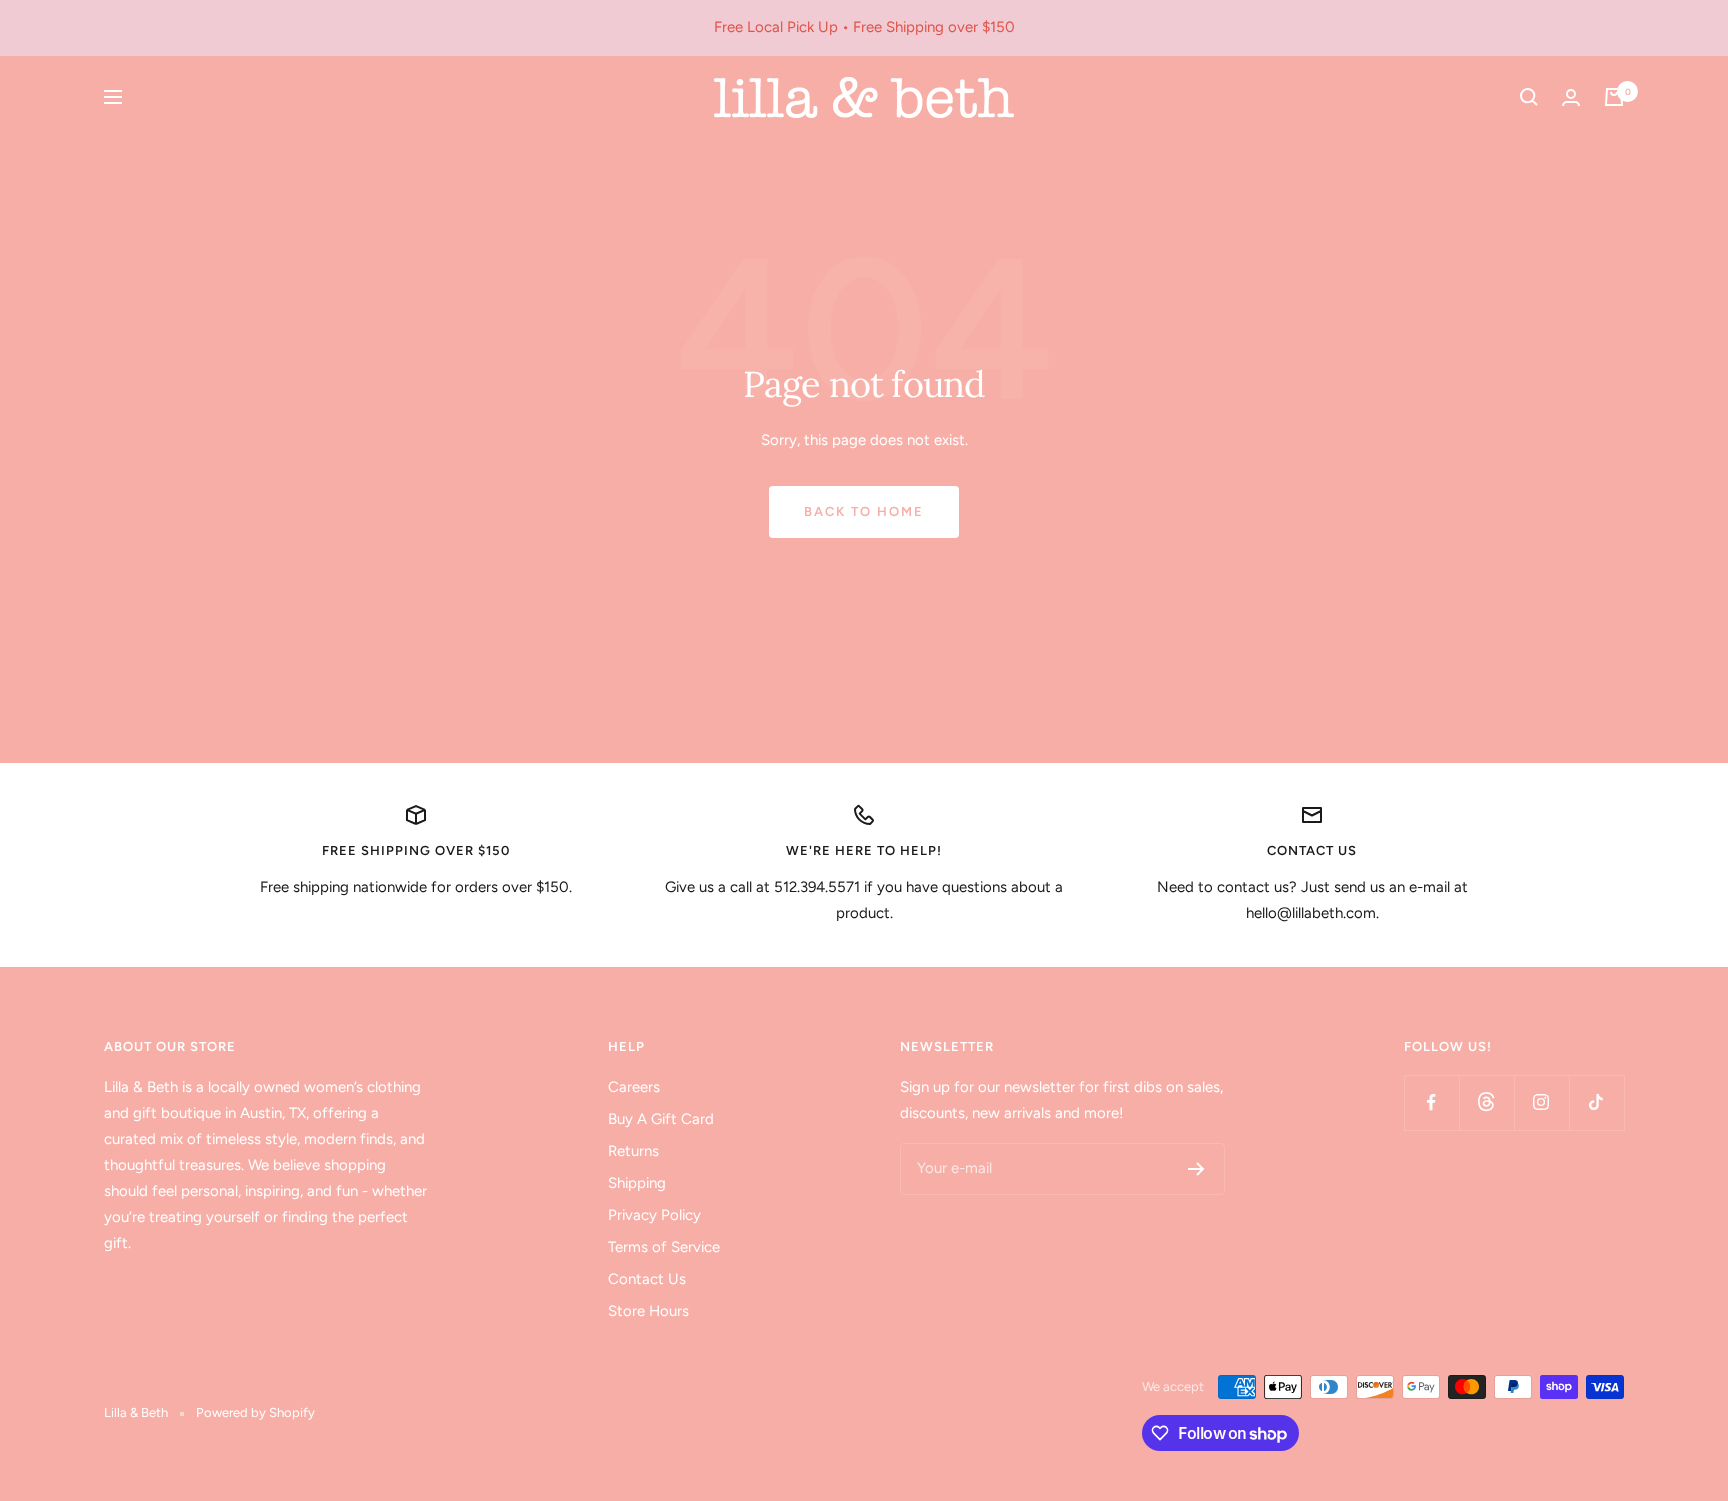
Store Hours (648, 1311)
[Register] (1196, 1169)
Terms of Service (664, 1247)
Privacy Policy (654, 1215)
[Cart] (1614, 97)
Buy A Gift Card (661, 1119)
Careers (634, 1087)
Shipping (637, 1183)
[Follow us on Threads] (1486, 1102)
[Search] (1529, 97)
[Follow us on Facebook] (1431, 1102)
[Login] (1571, 97)
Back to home (864, 511)
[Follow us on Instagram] (1541, 1102)
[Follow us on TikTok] (1596, 1102)
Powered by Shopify (255, 1412)
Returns (633, 1151)
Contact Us (647, 1279)
